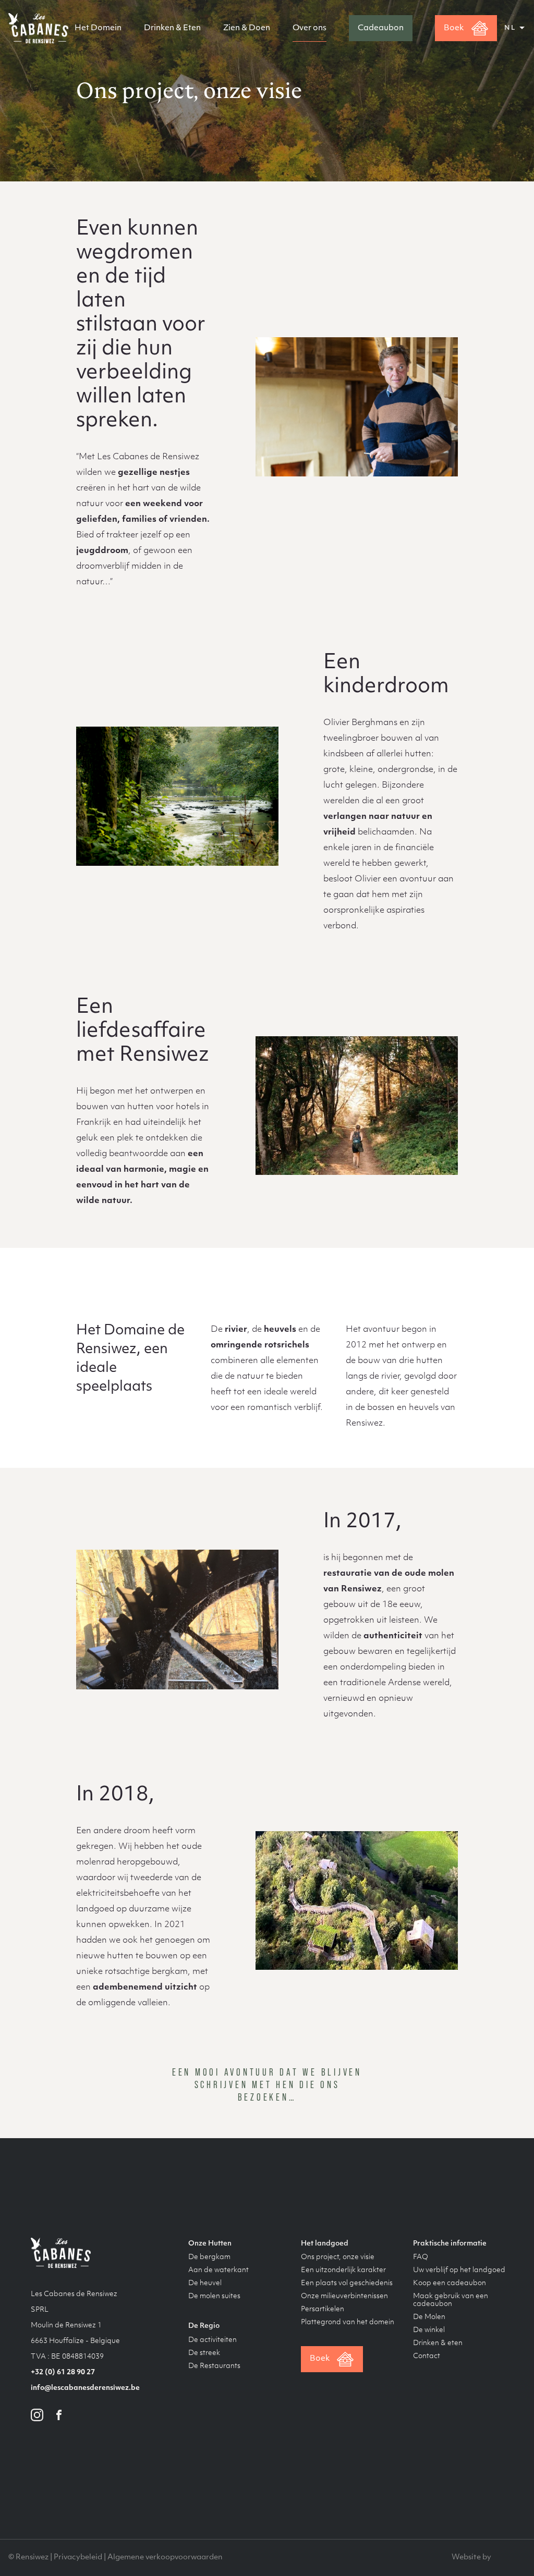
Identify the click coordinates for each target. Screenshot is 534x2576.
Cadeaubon (381, 28)
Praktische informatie (450, 2244)
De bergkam (209, 2257)
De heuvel (205, 2283)
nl (510, 28)
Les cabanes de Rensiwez (61, 2253)
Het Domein (98, 28)
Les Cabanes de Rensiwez (38, 28)
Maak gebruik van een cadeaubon (451, 2300)
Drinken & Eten (172, 28)
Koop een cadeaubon (450, 2283)
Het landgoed (325, 2244)
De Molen (429, 2317)
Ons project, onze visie (338, 2257)
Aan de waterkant (219, 2270)
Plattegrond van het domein (348, 2322)
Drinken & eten (438, 2343)
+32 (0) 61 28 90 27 (63, 2372)
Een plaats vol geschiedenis (347, 2283)
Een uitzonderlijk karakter (343, 2270)
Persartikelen (323, 2309)
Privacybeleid (78, 2557)
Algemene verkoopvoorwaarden (165, 2557)
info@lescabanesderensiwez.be (85, 2388)
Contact (427, 2356)
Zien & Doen (247, 28)
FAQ (421, 2257)
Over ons (310, 28)
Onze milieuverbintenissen (344, 2296)
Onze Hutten (210, 2244)
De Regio (204, 2326)
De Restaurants (214, 2366)
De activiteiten (213, 2340)
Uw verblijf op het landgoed (459, 2270)
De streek (204, 2353)
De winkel (429, 2330)
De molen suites (214, 2296)
